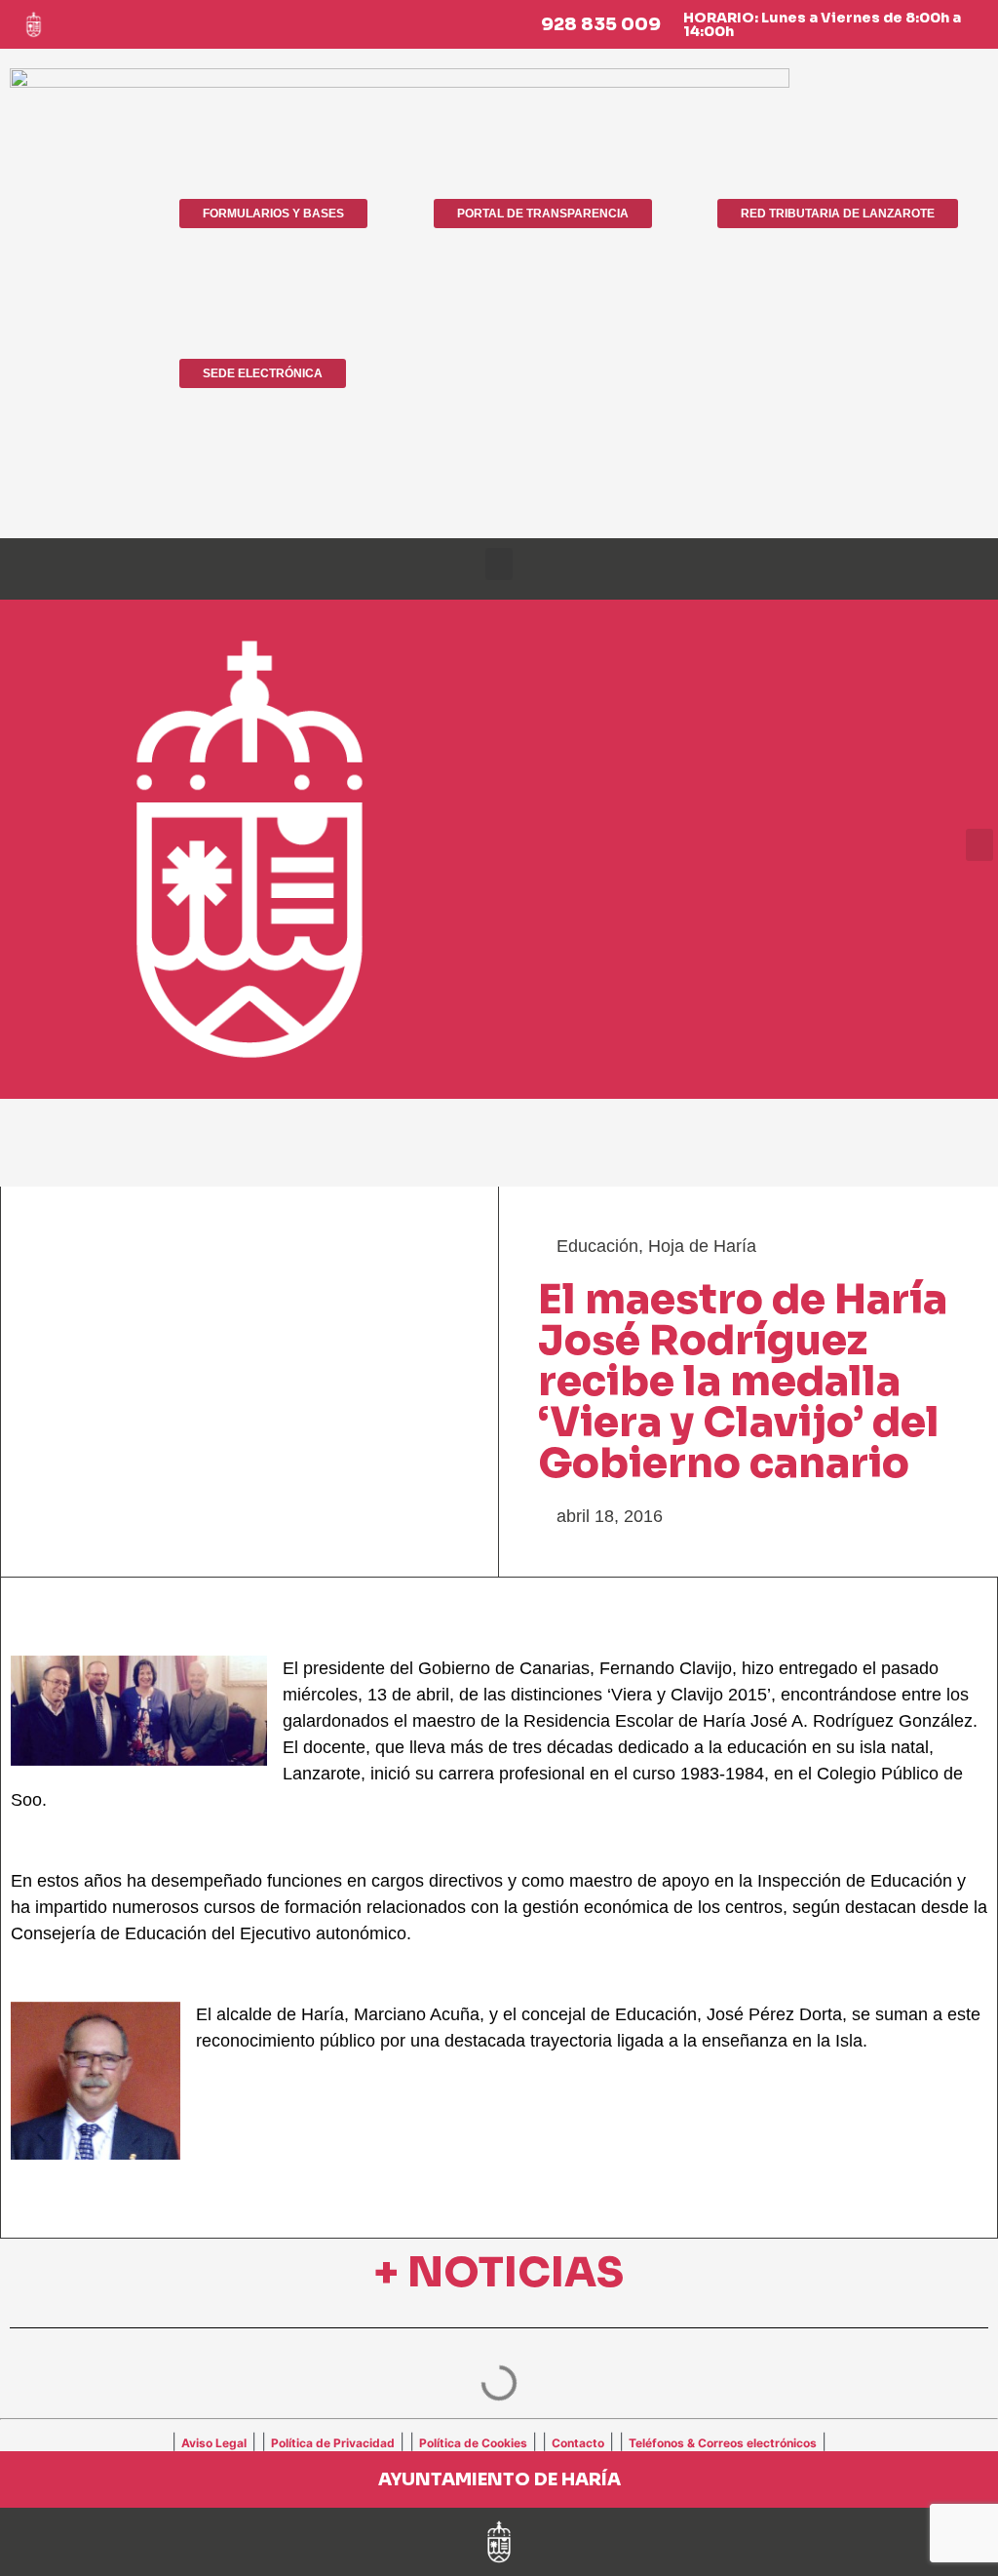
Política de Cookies (473, 2443)
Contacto (578, 2443)
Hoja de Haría (702, 1246)
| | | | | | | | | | (499, 2441)
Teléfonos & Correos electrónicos (723, 2443)
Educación (597, 1246)
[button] (499, 564)
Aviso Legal (214, 2443)
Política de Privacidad (333, 2443)
